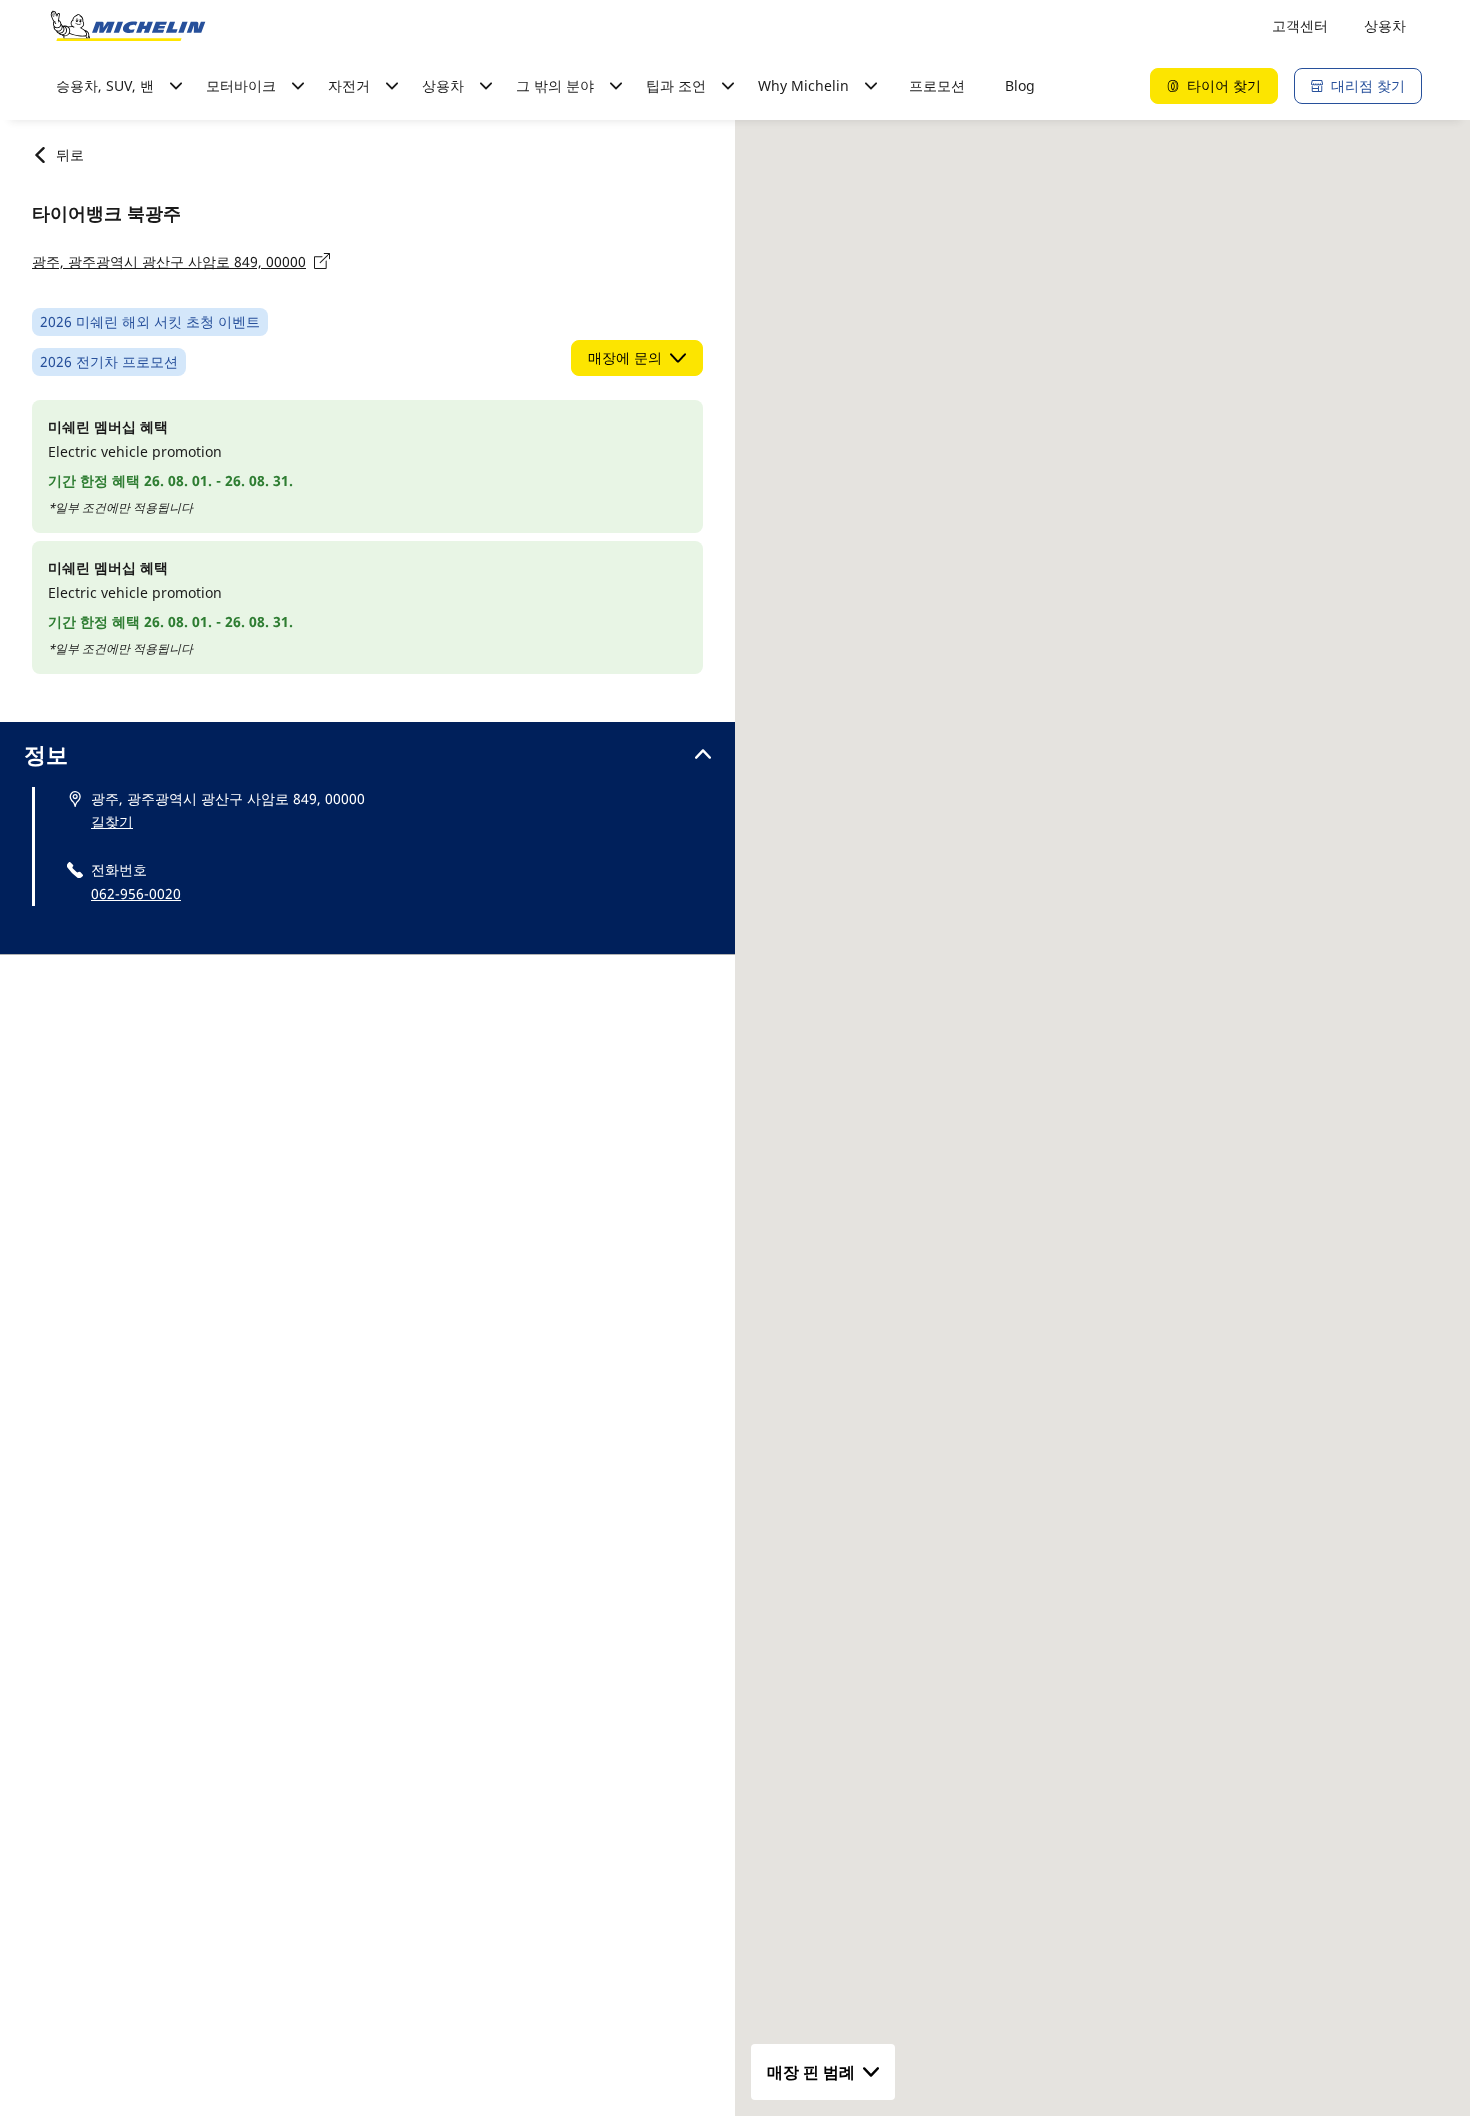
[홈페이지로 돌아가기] (128, 26)
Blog (1020, 85)
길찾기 (112, 821)
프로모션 (937, 85)
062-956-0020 (136, 893)
